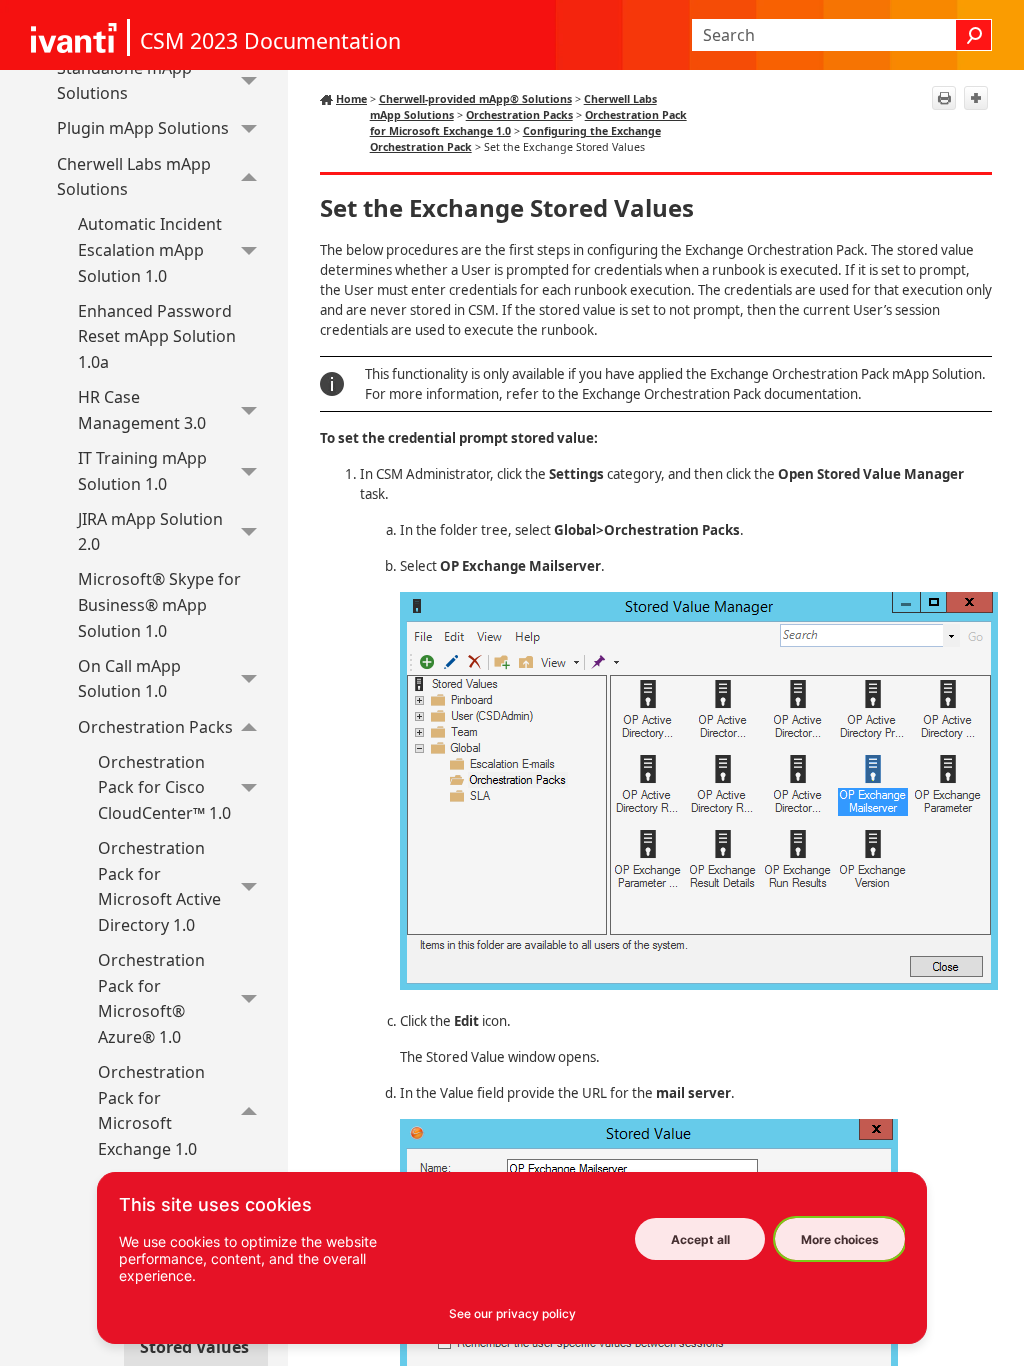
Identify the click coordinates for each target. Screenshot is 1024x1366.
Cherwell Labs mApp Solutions (134, 177)
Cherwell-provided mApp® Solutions (475, 99)
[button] (974, 35)
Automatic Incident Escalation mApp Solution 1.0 (150, 249)
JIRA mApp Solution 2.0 (150, 532)
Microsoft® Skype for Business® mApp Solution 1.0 (159, 604)
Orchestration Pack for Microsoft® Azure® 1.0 (151, 998)
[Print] (944, 98)
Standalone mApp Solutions (124, 81)
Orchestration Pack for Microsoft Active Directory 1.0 (159, 886)
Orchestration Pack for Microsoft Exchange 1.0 (151, 1110)
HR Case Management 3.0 (142, 410)
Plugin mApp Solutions (143, 128)
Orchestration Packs (155, 727)
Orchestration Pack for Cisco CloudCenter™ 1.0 (164, 787)
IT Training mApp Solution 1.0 (142, 471)
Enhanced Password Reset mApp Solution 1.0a (157, 336)
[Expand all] (976, 98)
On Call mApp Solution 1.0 (129, 679)
